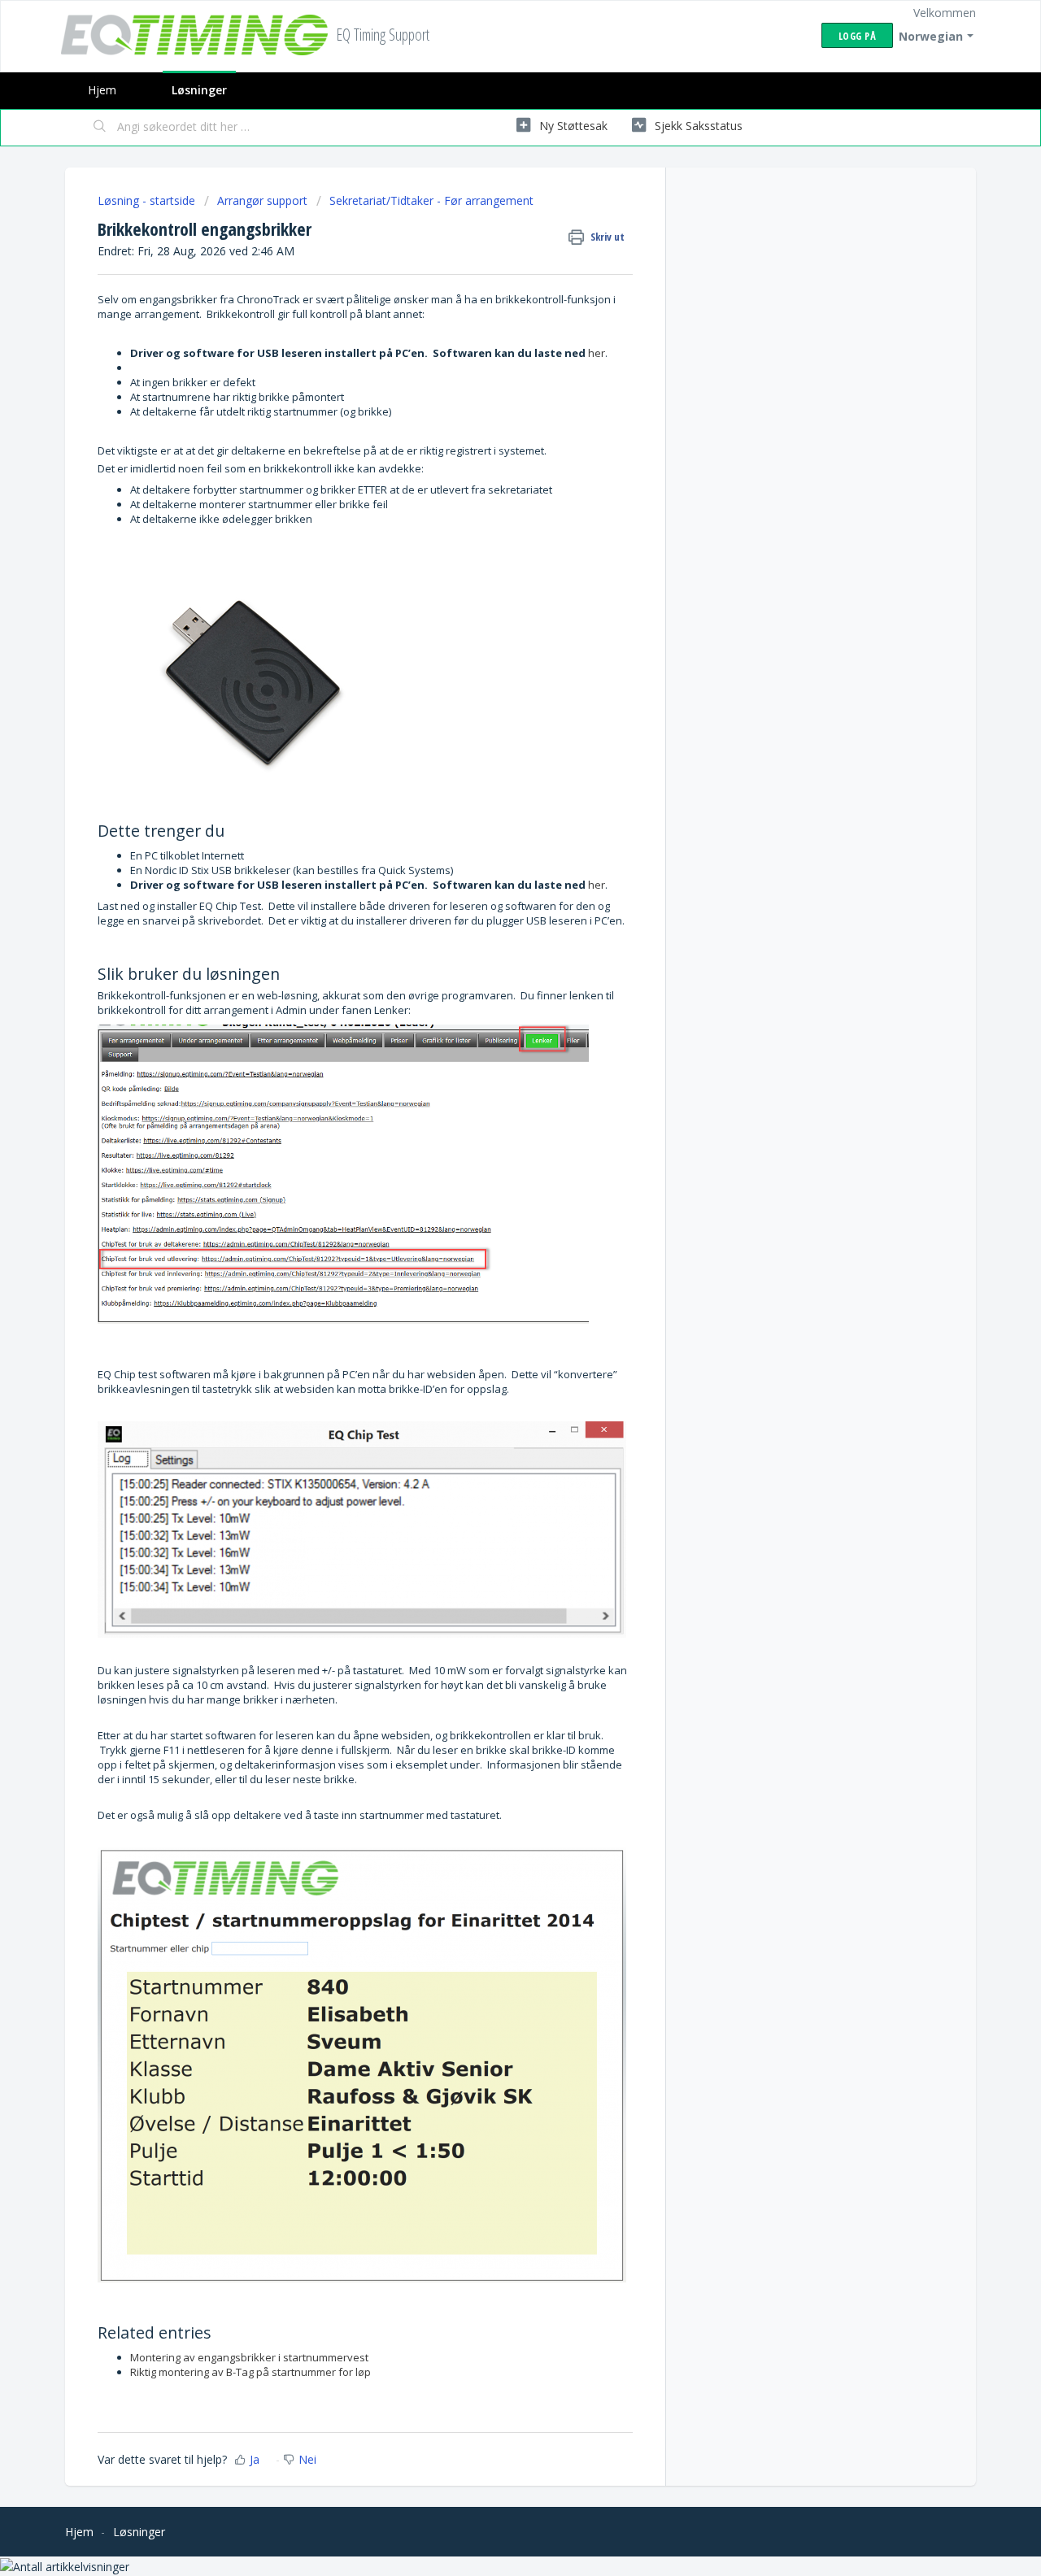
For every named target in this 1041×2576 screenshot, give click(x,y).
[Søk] (100, 128)
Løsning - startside (148, 200)
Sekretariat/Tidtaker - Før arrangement (431, 200)
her (597, 353)
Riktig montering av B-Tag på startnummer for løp (250, 2372)
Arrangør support (262, 200)
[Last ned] (490, 1107)
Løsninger (199, 90)
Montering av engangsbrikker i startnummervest (249, 2357)
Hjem (102, 90)
